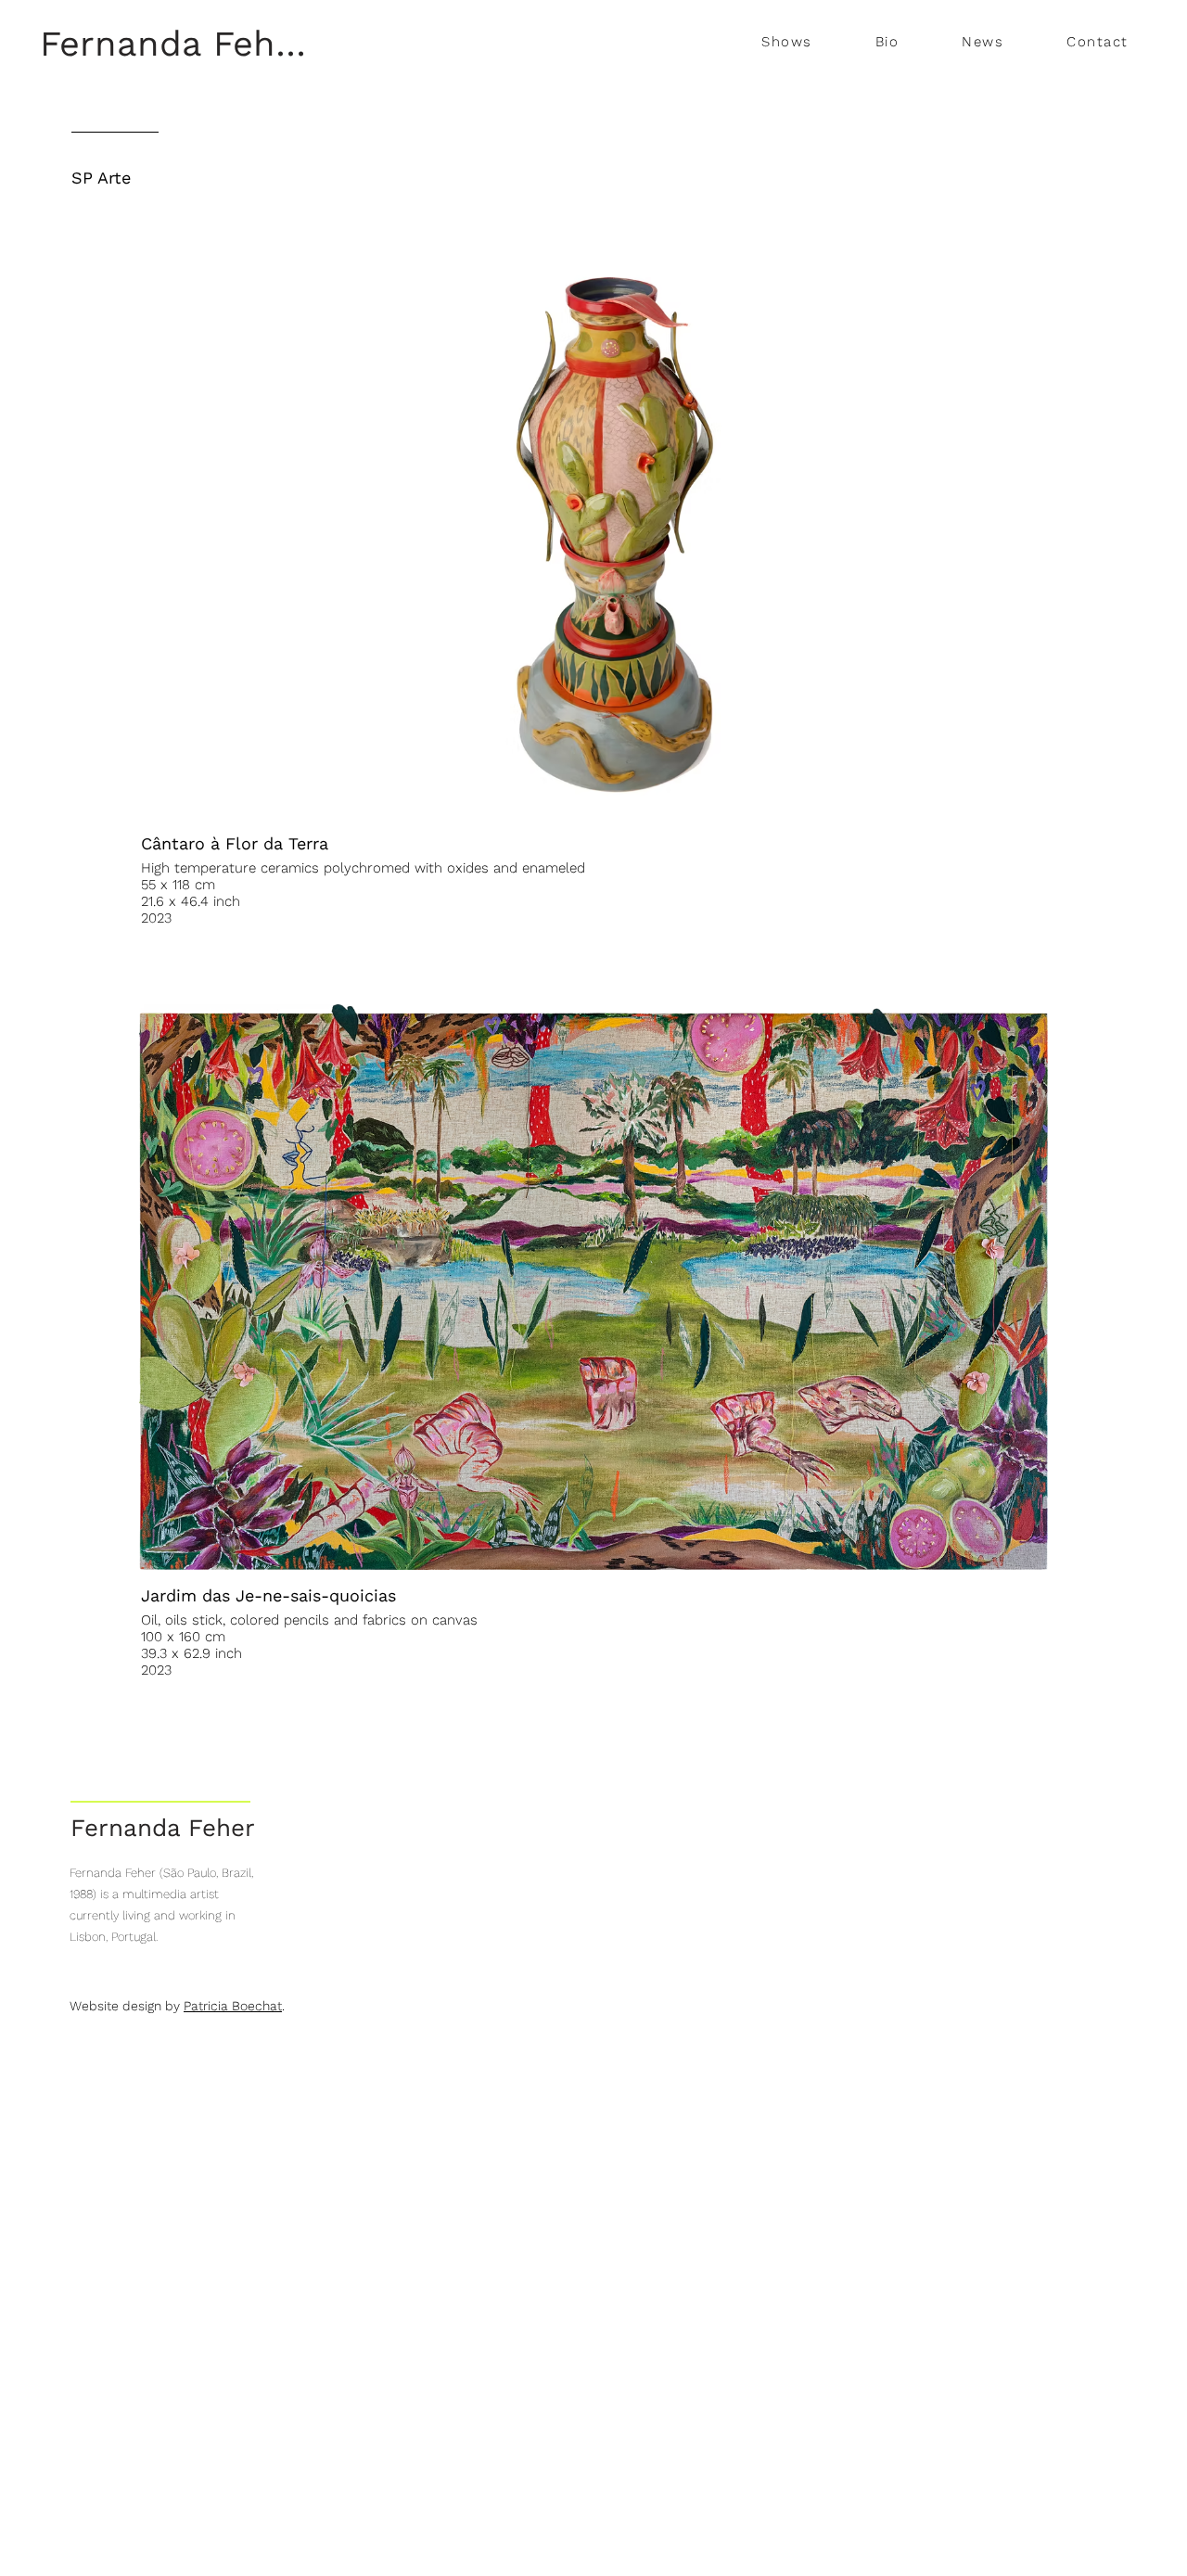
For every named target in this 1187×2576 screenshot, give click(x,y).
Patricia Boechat (233, 2006)
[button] (787, 43)
